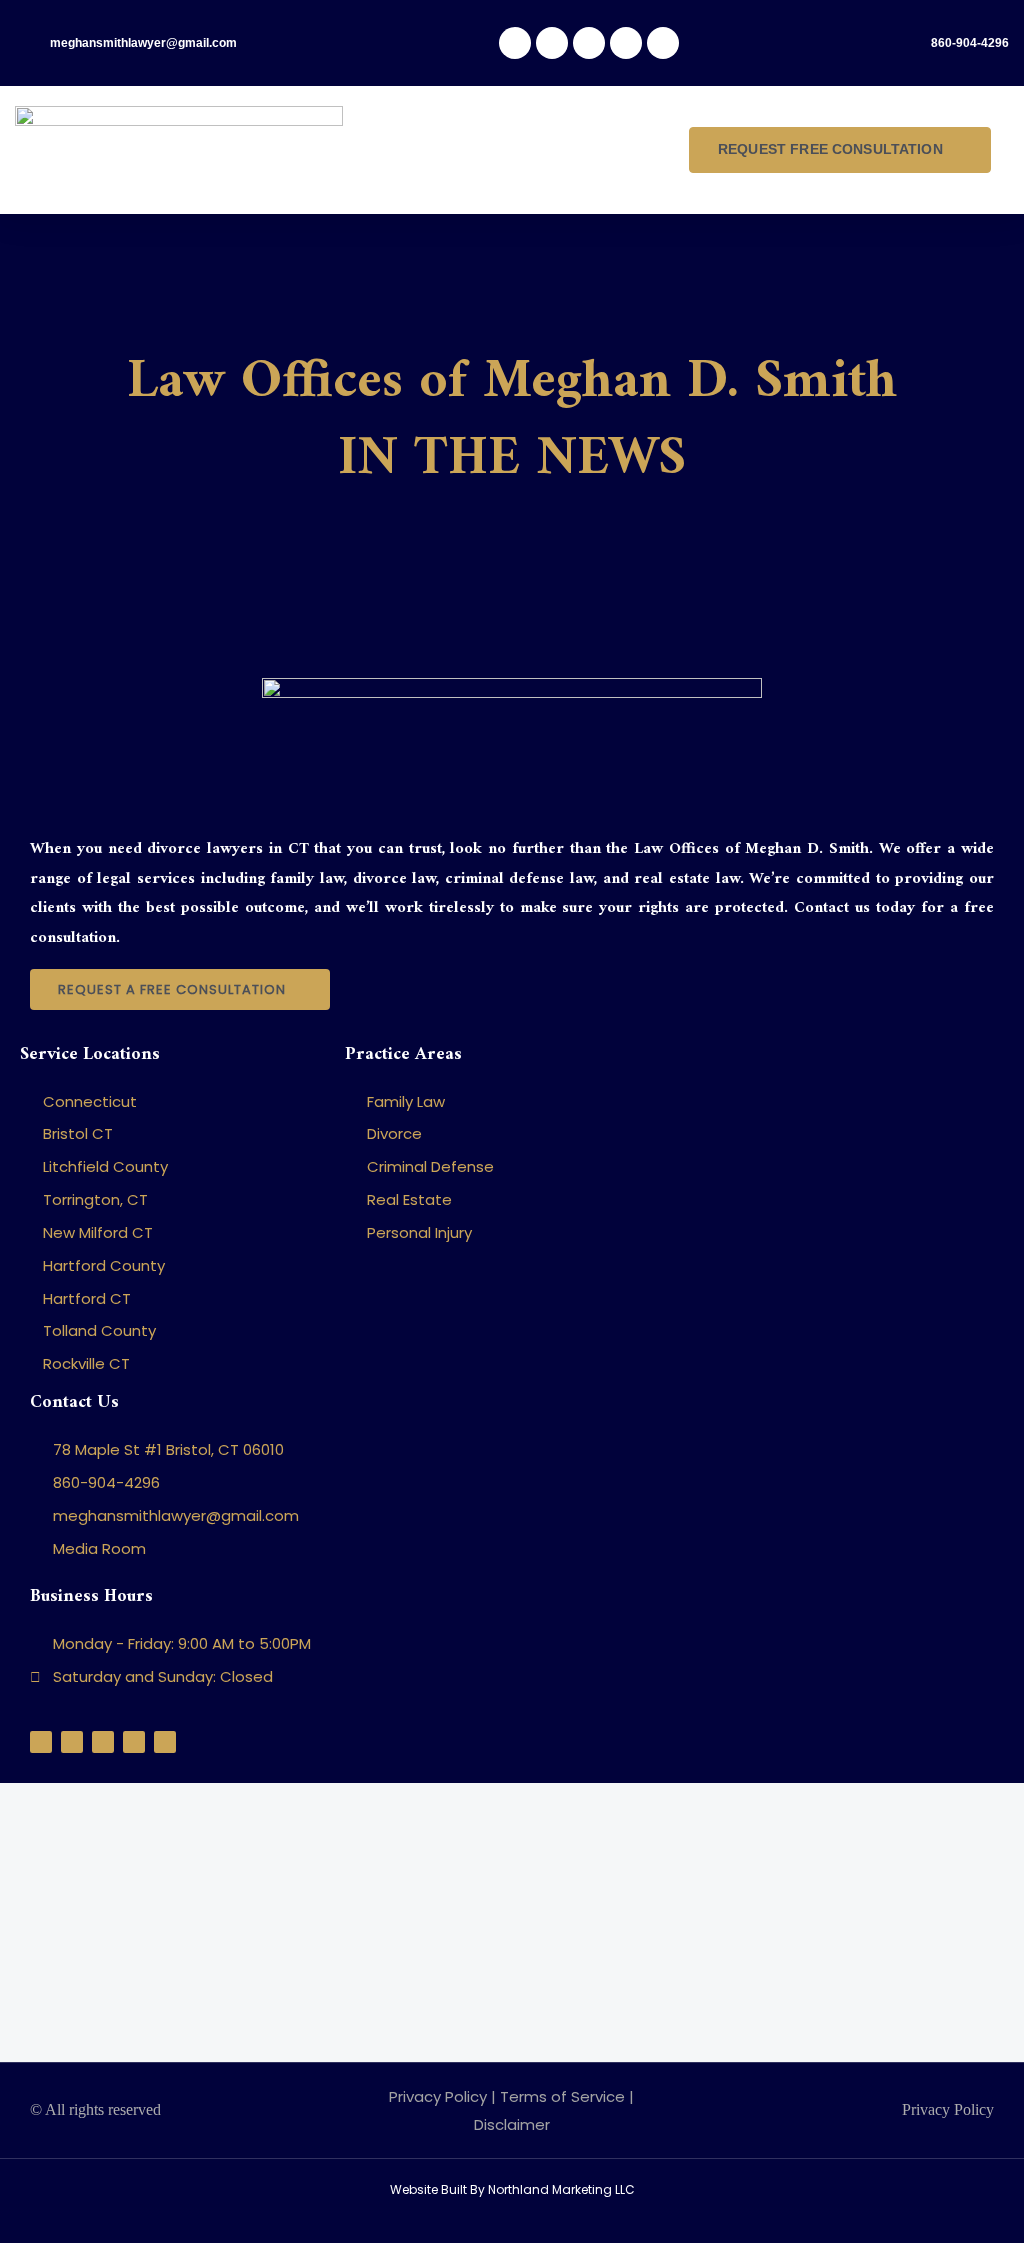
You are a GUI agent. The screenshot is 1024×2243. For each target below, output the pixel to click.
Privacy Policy (438, 2096)
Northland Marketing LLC (561, 2189)
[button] (522, 150)
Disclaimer (512, 2124)
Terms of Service (562, 2096)
